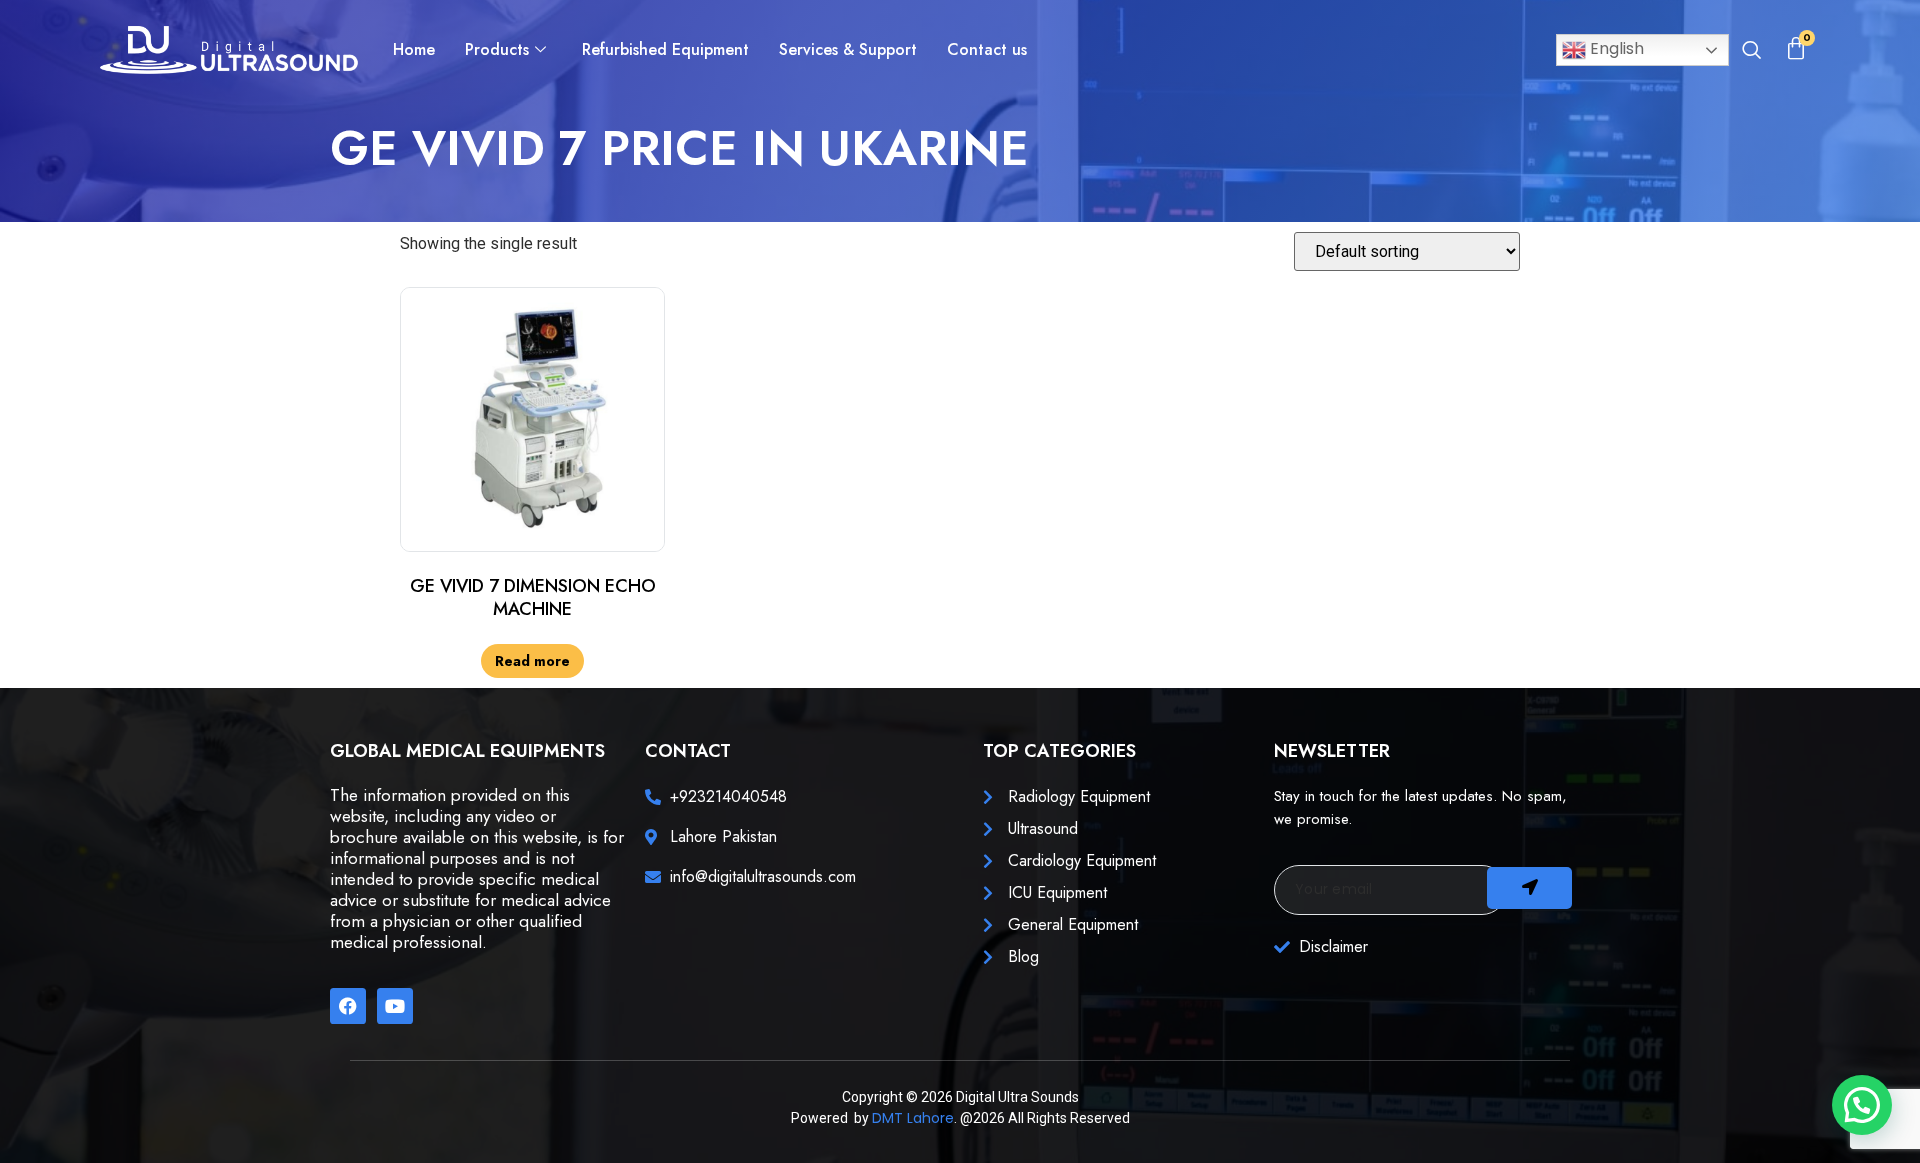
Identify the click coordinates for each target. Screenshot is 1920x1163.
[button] (1751, 52)
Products (497, 49)
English (1615, 48)
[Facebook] (348, 1006)
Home (414, 49)
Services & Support (848, 49)
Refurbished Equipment (665, 49)
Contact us (987, 49)
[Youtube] (395, 1006)
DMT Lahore (913, 1118)
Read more (532, 661)
